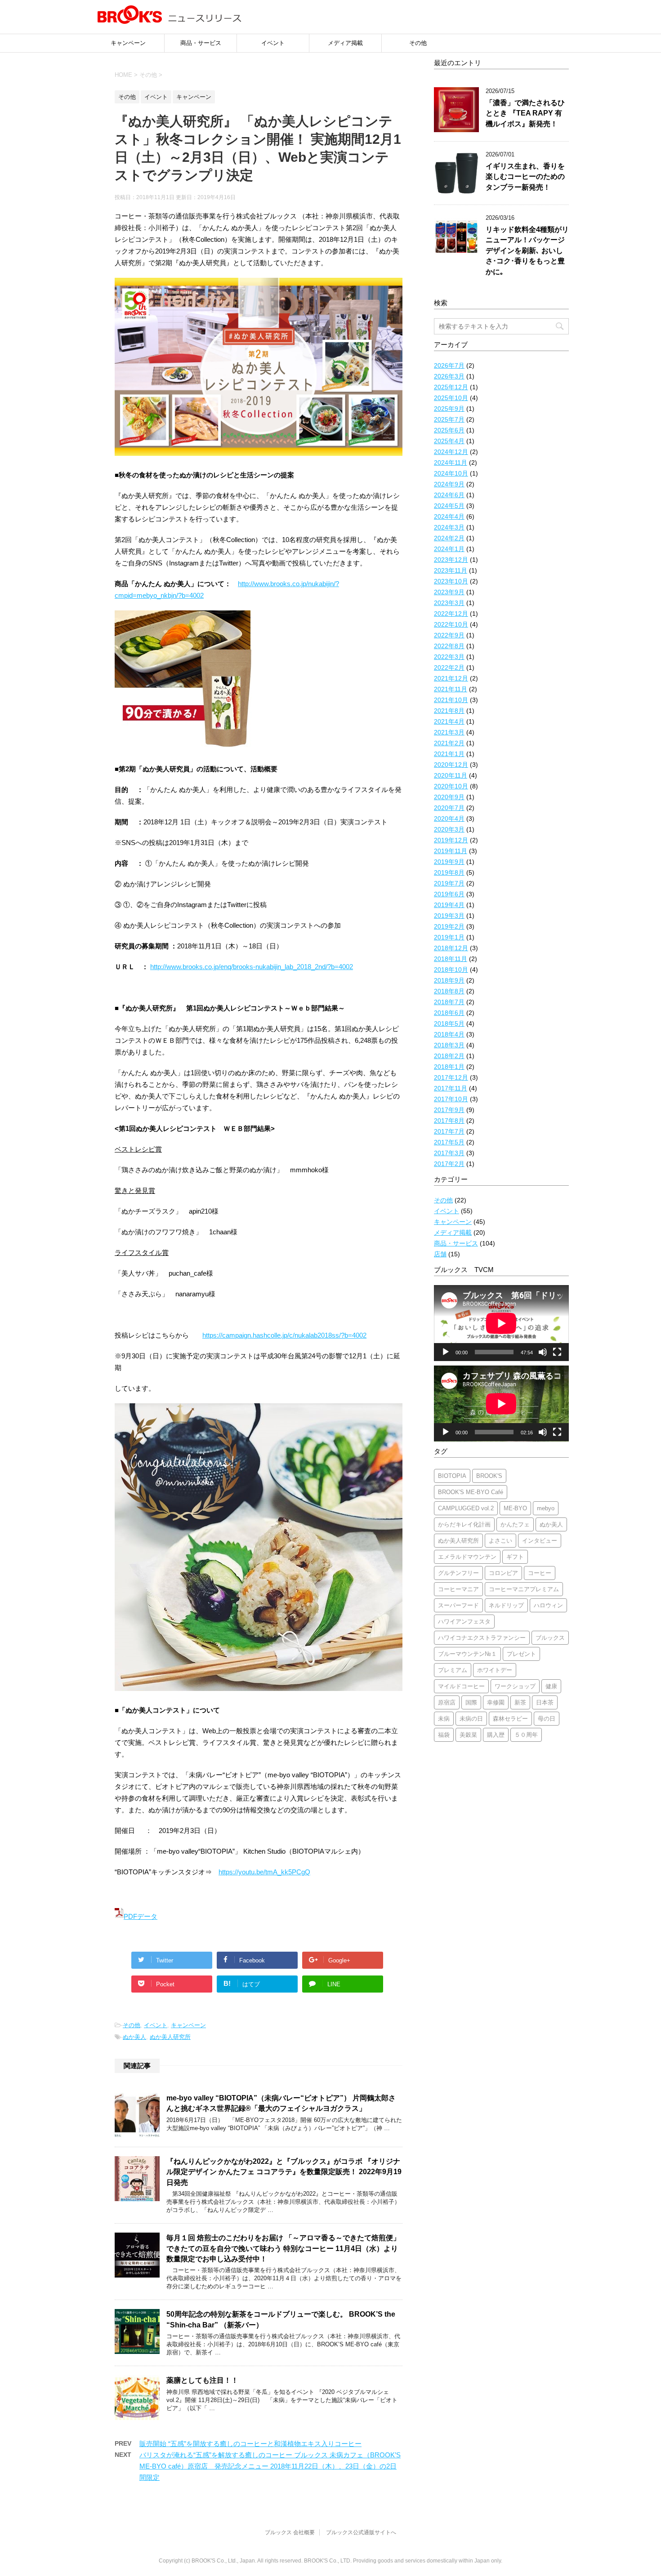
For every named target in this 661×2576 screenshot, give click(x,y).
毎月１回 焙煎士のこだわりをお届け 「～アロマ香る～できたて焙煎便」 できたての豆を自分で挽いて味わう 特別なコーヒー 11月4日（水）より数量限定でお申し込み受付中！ (288, 2248)
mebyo (546, 1508)
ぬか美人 (134, 2037)
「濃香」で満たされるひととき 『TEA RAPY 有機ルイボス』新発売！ (525, 113)
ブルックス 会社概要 (290, 2532)
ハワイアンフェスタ (464, 1622)
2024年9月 (449, 484)
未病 (444, 1719)
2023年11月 (451, 570)
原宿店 (447, 1702)
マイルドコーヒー (461, 1686)
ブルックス (550, 1638)
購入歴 (496, 1735)
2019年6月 (449, 894)
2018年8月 (449, 991)
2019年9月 (449, 862)
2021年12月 (451, 678)
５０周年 (526, 1735)
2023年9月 (449, 592)
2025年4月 (449, 441)
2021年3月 (449, 732)
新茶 (520, 1702)
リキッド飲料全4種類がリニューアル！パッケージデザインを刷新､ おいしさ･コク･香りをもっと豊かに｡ (527, 251)
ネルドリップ (506, 1605)
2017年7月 (449, 1131)
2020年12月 (451, 765)
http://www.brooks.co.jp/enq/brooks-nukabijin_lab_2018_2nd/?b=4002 (252, 967)
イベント (273, 43)
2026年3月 (449, 376)
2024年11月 (451, 463)
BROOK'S (489, 1476)
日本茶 (545, 1702)
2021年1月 (449, 754)
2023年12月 (451, 560)
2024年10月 (451, 473)
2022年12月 (451, 614)
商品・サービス (201, 43)
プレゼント (521, 1654)
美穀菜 (468, 1735)
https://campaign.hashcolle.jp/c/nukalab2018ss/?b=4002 (284, 1335)
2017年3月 (449, 1153)
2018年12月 (451, 948)
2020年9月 (449, 797)
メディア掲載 (345, 43)
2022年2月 (449, 667)
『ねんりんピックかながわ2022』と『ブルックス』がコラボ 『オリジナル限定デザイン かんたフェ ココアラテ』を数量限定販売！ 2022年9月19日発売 (284, 2172)
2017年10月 (451, 1099)
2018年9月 (449, 980)
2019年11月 (451, 851)
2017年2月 (449, 1164)
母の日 (547, 1719)
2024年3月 (449, 527)
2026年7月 (449, 365)
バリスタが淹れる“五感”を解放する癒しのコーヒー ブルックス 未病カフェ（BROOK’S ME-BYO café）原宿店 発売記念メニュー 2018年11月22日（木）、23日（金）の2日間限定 (270, 2466)
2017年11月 (451, 1088)
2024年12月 (451, 452)
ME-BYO (515, 1508)
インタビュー (540, 1541)
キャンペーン (128, 43)
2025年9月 (449, 409)
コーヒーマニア (458, 1589)
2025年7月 (449, 419)
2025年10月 (451, 398)
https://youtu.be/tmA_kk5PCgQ (264, 1872)
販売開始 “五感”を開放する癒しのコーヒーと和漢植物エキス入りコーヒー (250, 2444)
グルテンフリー (458, 1573)
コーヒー (540, 1573)
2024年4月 (449, 516)
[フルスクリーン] (557, 1352)
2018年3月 (449, 1045)
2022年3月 (449, 657)
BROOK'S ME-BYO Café (471, 1492)
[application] (501, 1323)
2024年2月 (449, 538)
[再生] (446, 1352)
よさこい (500, 1541)
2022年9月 (449, 635)
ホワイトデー (495, 1670)
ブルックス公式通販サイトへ (361, 2532)
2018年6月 (449, 1013)
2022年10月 (451, 624)
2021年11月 (451, 689)
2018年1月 (449, 1067)
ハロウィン (548, 1605)
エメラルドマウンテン (467, 1557)
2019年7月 (449, 883)
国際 (471, 1702)
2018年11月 (451, 959)
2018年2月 (449, 1056)
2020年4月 (449, 819)
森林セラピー (510, 1719)
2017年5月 (449, 1142)
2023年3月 (449, 603)
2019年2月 (449, 926)
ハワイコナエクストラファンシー (482, 1638)
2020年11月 (451, 775)
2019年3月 (449, 916)
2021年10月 (451, 700)
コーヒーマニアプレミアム (524, 1589)
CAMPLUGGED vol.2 (466, 1508)
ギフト (515, 1557)
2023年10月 (451, 581)
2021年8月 (449, 711)
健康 (551, 1686)
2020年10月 (451, 786)
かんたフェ (515, 1524)
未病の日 (471, 1719)
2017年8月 (449, 1121)
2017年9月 (449, 1110)
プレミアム (453, 1670)
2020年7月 (449, 808)
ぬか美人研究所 (170, 2037)
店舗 (440, 1254)
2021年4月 (449, 721)
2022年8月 (449, 646)
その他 (418, 43)
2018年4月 (449, 1034)
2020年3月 (449, 829)
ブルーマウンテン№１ (467, 1654)
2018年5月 (449, 1023)
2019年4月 (449, 905)
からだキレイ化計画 (464, 1524)
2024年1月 (449, 549)
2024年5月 (449, 506)
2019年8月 (449, 872)
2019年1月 (449, 937)
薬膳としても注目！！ (202, 2380)
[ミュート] (543, 1352)
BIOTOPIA (452, 1476)
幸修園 (496, 1702)
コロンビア (503, 1573)
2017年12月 (451, 1077)
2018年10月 (451, 970)
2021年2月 (449, 743)
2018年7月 (449, 1002)
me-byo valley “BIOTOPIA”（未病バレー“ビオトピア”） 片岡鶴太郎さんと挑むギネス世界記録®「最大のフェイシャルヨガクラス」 (281, 2103)
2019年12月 (451, 840)
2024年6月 (449, 495)
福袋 (444, 1735)
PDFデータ (141, 1916)
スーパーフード (458, 1605)
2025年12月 (451, 387)
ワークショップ (515, 1686)
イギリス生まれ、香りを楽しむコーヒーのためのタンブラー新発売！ (525, 177)
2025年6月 (449, 430)
